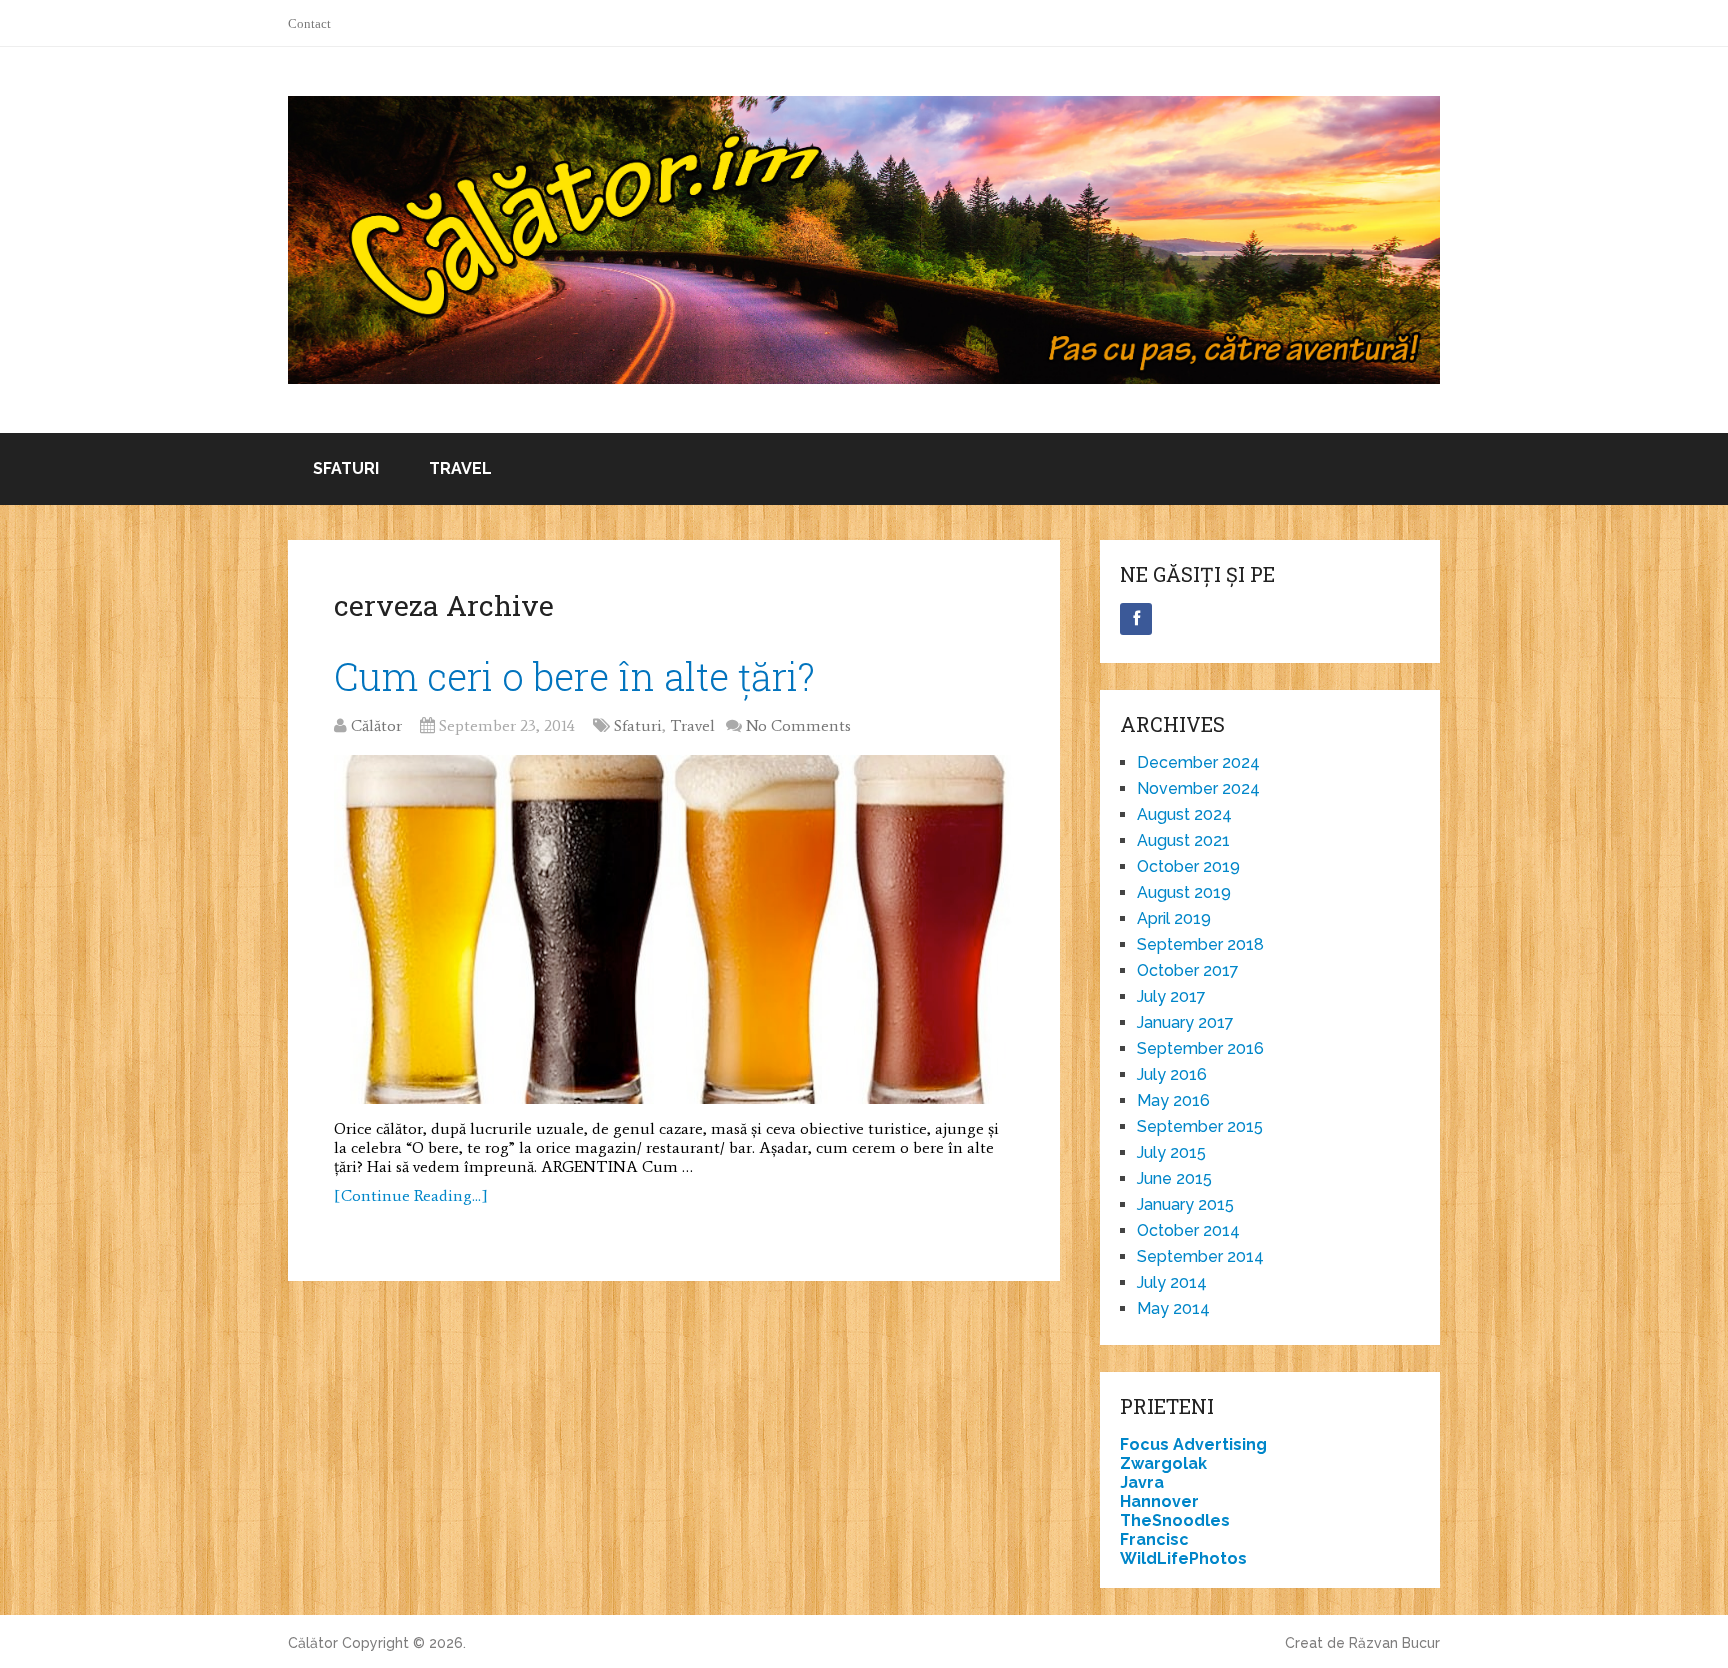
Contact (309, 23)
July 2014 (1172, 1282)
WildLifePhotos (1183, 1558)
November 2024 (1198, 788)
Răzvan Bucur (1394, 1643)
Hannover (1159, 1501)
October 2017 (1188, 970)
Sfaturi (346, 468)
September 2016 (1200, 1048)
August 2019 (1184, 892)
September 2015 (1200, 1126)
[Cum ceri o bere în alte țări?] (674, 930)
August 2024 (1184, 814)
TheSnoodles (1175, 1520)
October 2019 (1188, 866)
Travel (460, 468)
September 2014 (1200, 1256)
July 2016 (1172, 1074)
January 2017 (1185, 1022)
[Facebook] (1136, 619)
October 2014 (1188, 1230)
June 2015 (1174, 1178)
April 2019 (1174, 918)
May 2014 (1173, 1308)
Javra (1142, 1482)
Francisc (1154, 1539)
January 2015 (1185, 1204)
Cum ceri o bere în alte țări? (574, 676)
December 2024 (1198, 762)
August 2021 (1183, 840)
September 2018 (1200, 944)
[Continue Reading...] (411, 1195)
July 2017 (1171, 996)
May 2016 (1173, 1100)
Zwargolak (1163, 1463)
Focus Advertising (1193, 1444)
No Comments (798, 725)
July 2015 (1171, 1152)
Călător (376, 725)
